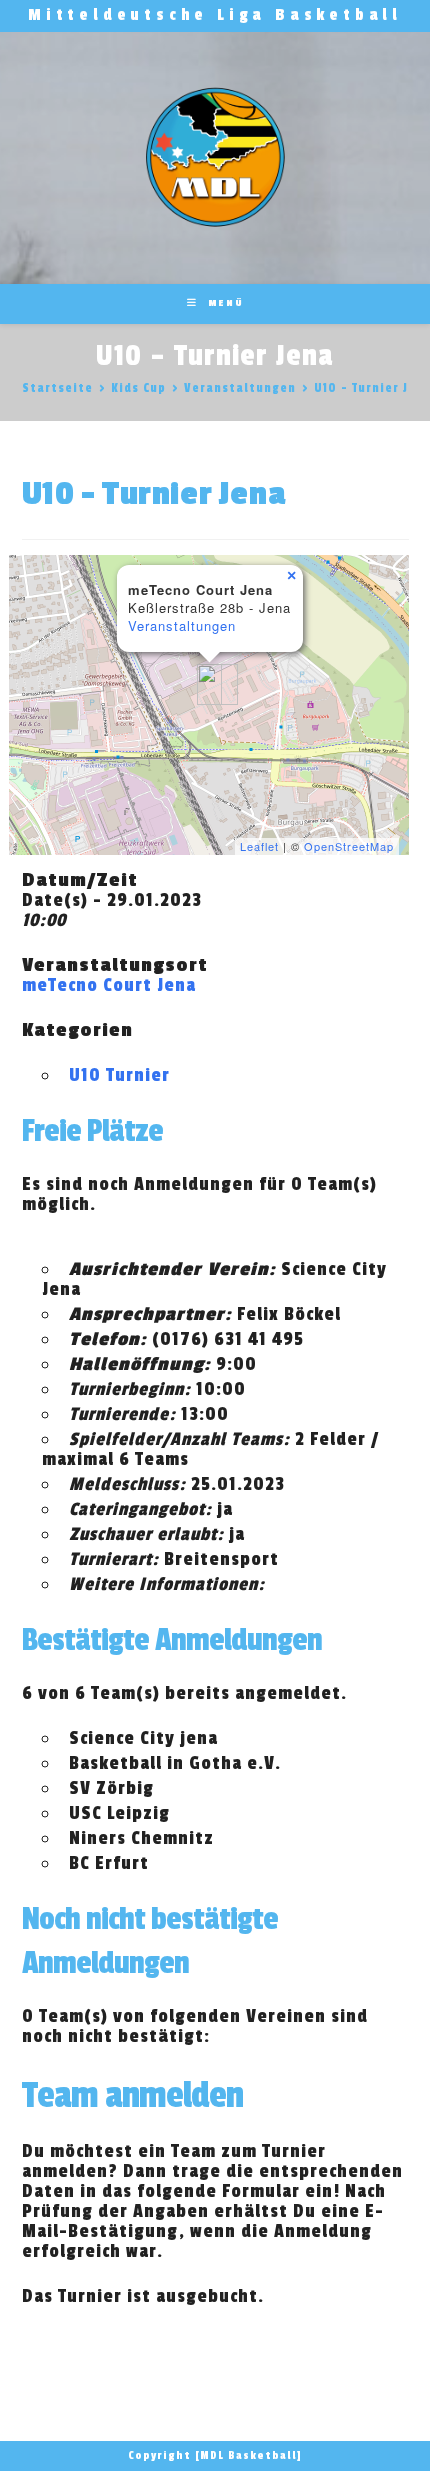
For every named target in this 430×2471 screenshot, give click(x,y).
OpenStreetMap (349, 846)
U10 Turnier (119, 1075)
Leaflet (259, 846)
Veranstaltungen (182, 625)
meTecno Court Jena (109, 985)
